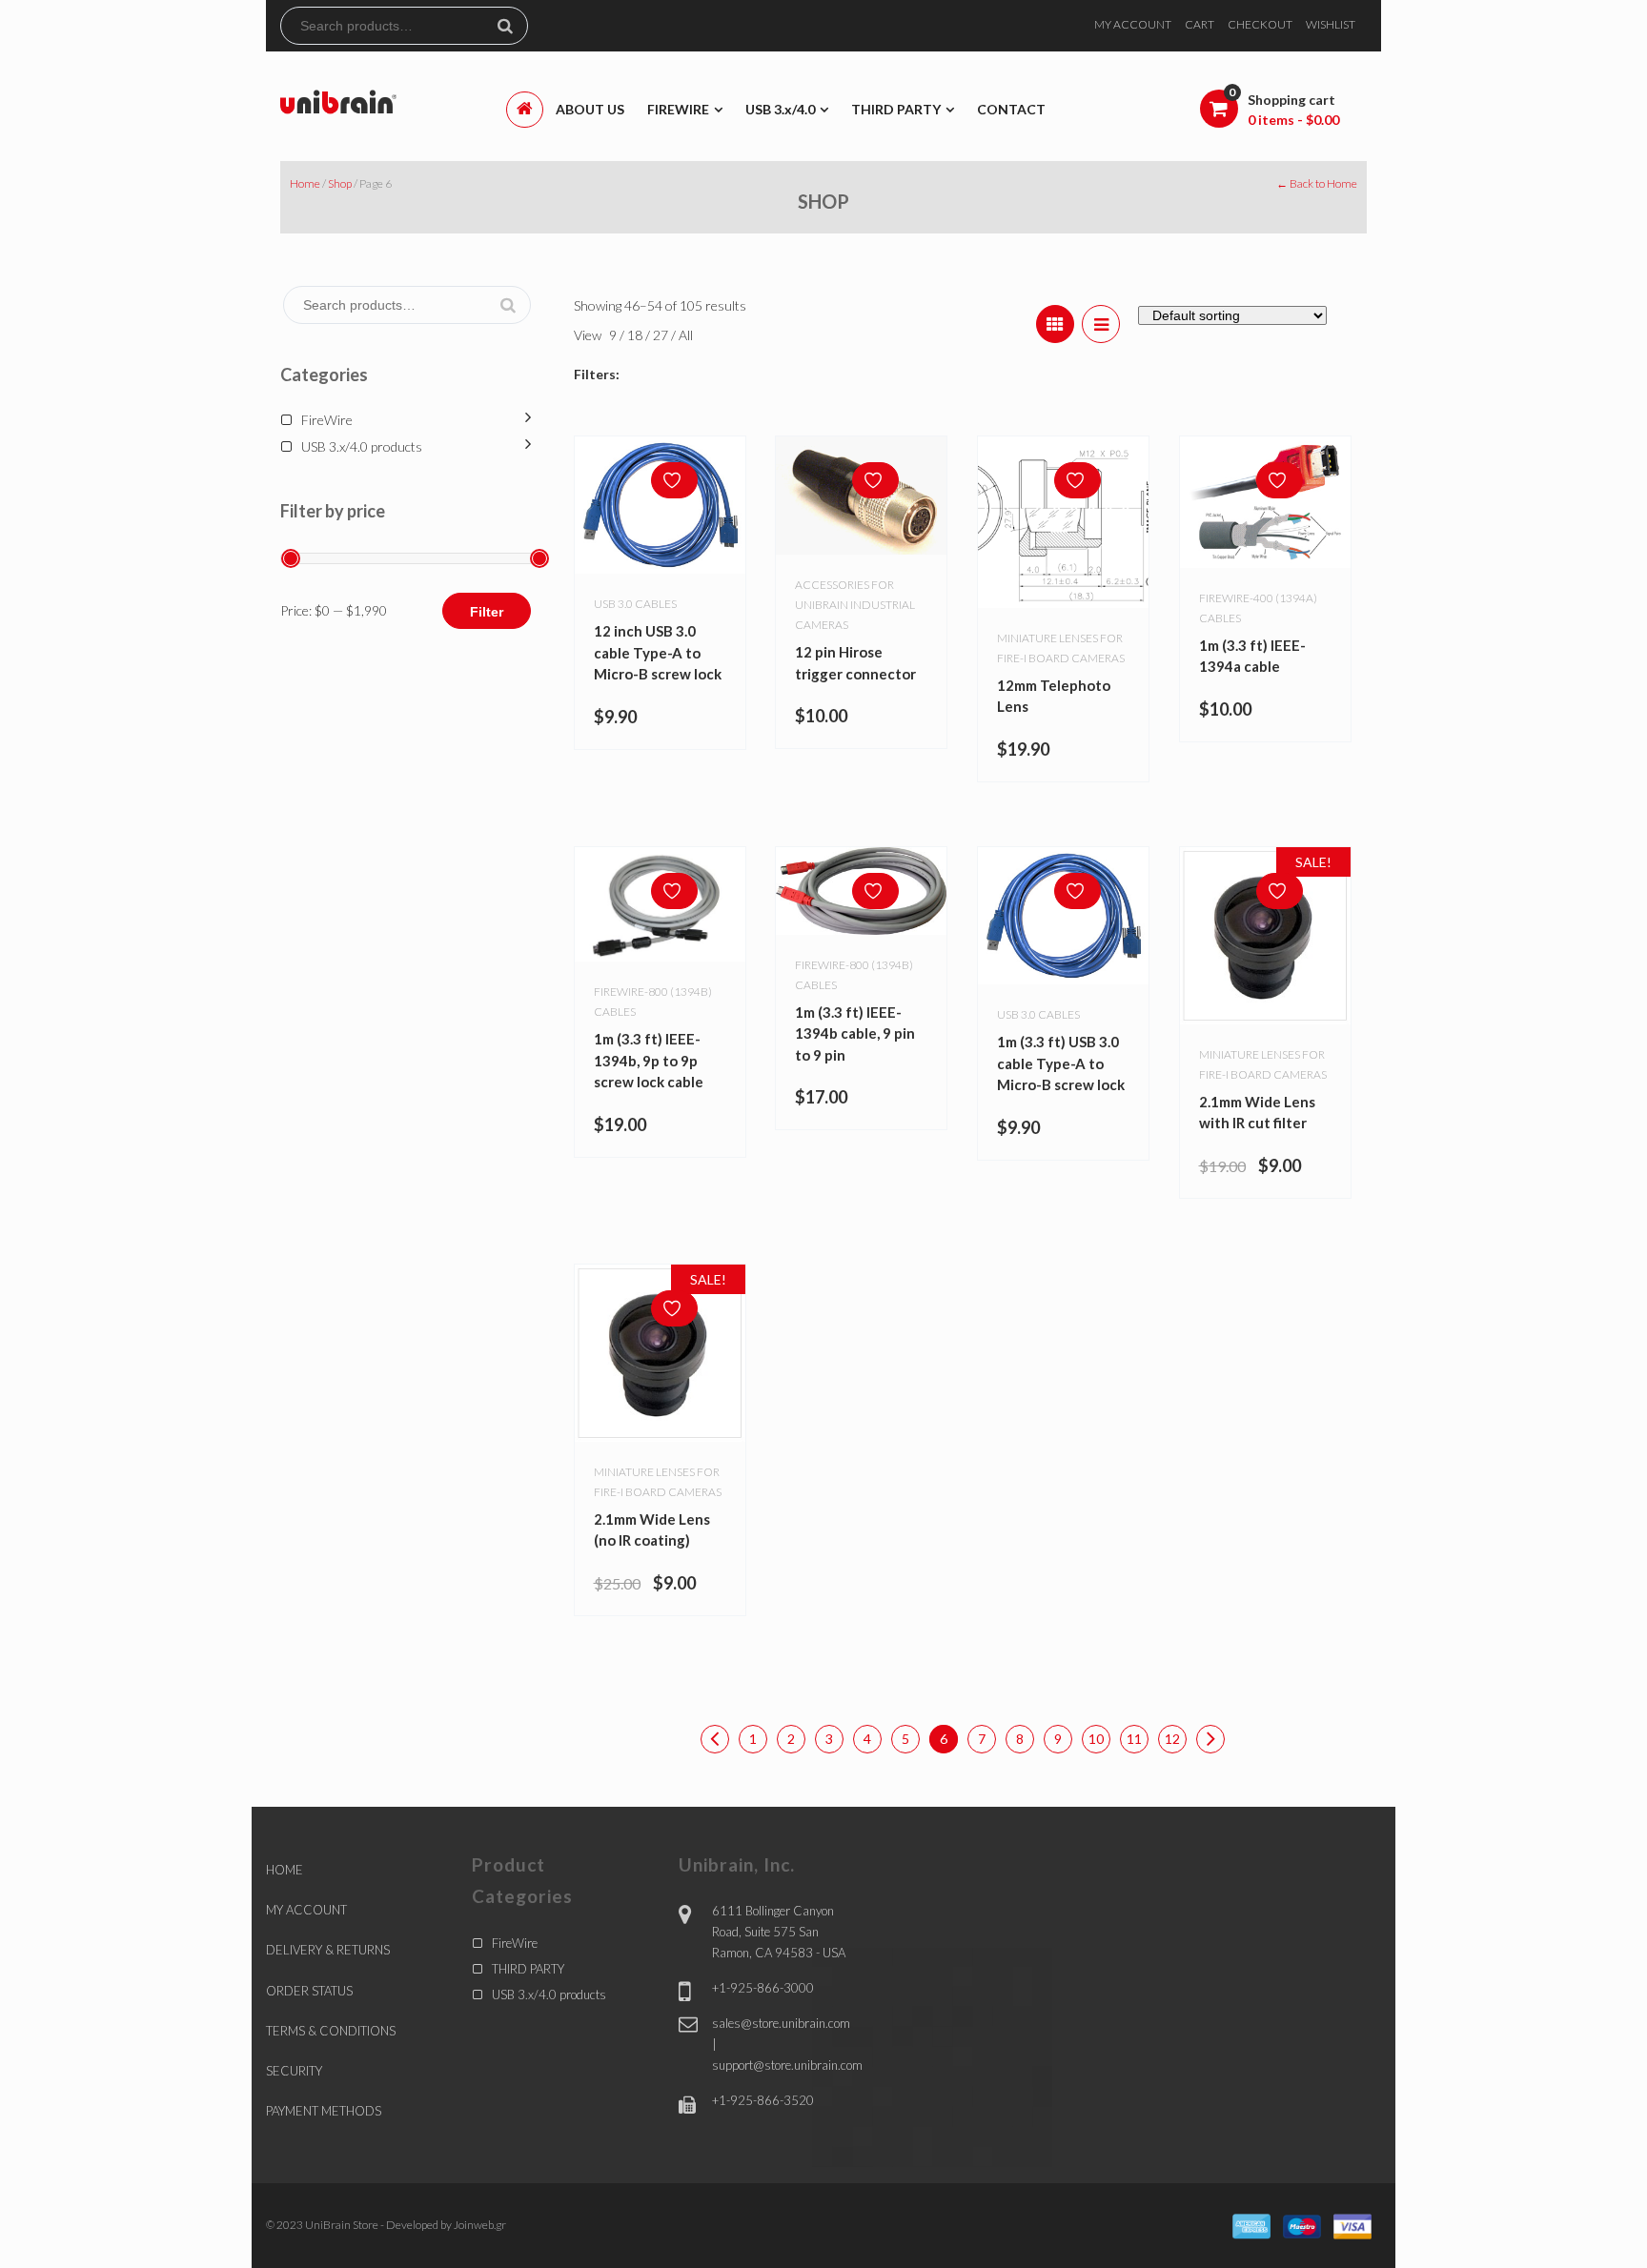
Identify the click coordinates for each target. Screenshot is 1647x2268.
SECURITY (294, 2071)
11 (1134, 1739)
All (686, 335)
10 (1096, 1739)
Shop (340, 183)
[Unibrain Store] (338, 101)
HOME (285, 1870)
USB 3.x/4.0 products (362, 446)
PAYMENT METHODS (324, 2111)
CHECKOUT (1260, 24)
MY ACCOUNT (1133, 24)
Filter (487, 612)
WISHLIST (1331, 24)
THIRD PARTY (528, 1969)
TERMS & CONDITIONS (331, 2031)
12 (1172, 1739)
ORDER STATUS (309, 1991)
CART (1200, 24)
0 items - (1293, 120)
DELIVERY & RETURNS (328, 1950)
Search (513, 26)
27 (662, 335)
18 (636, 335)
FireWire (327, 420)
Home (305, 183)
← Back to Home (1317, 183)
